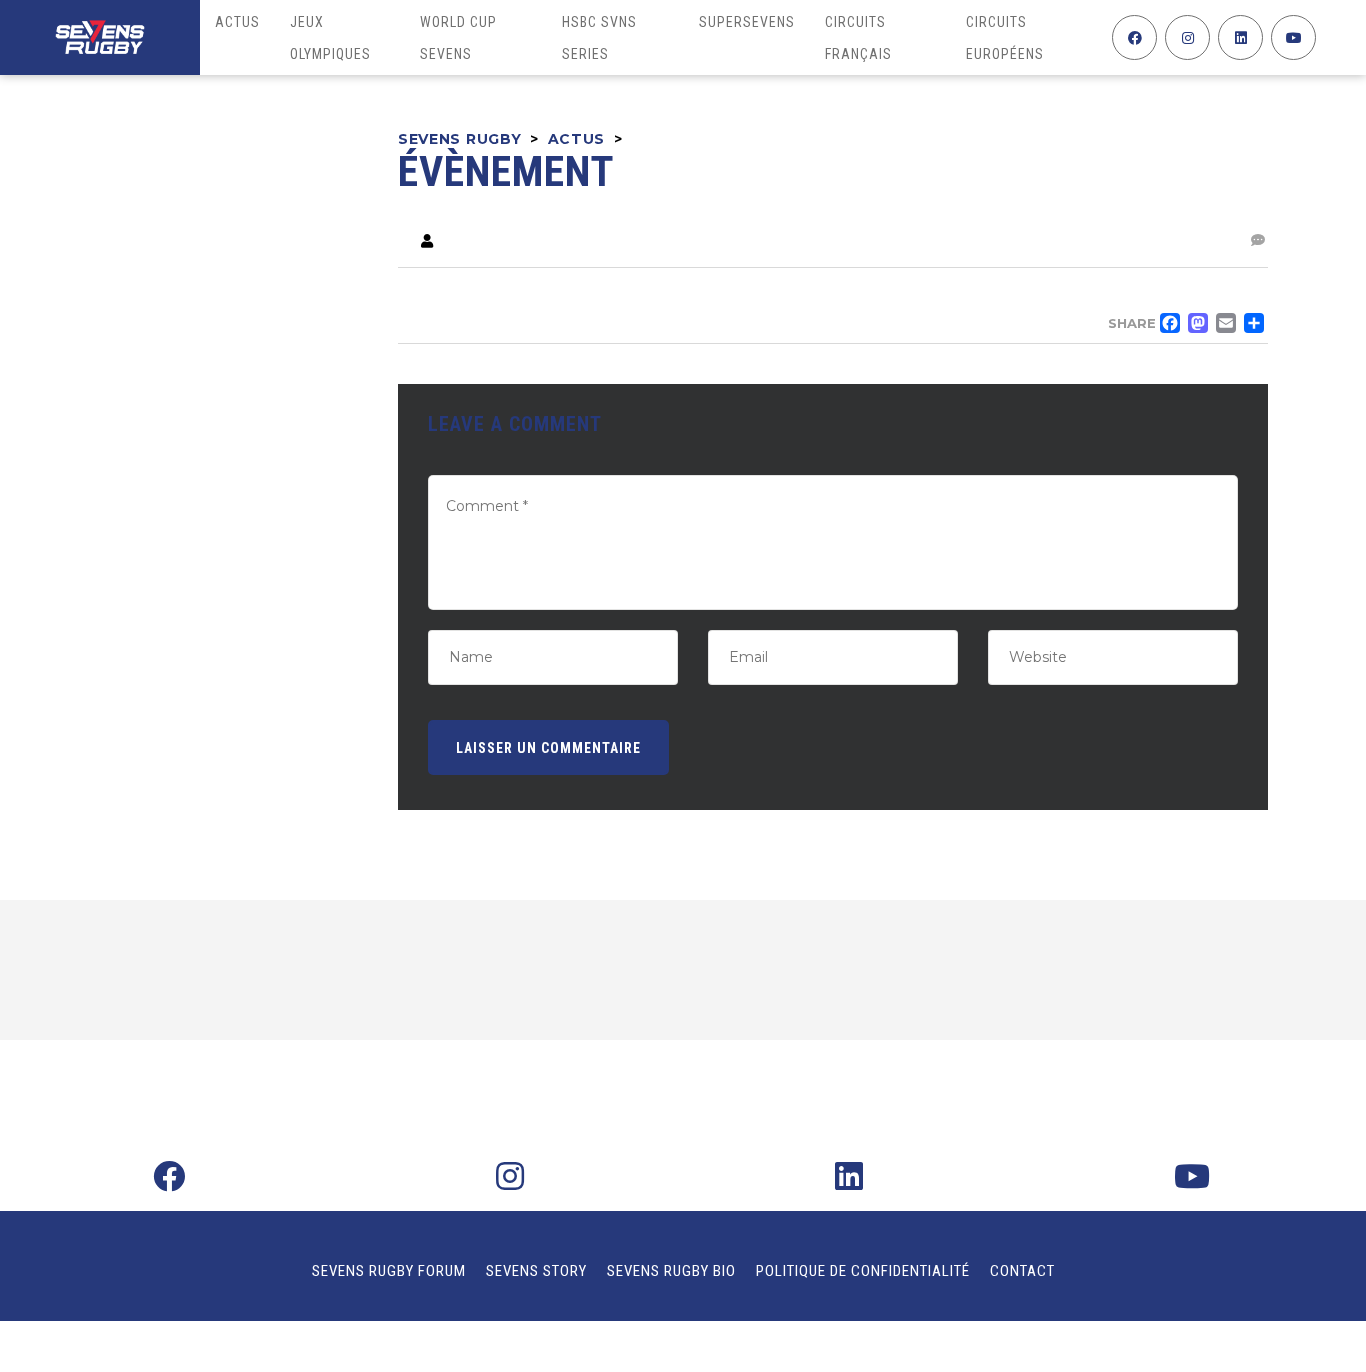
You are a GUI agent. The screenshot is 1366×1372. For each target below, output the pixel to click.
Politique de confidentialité (863, 1271)
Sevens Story (536, 1271)
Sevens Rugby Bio (671, 1271)
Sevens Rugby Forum (389, 1271)
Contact (1022, 1271)
